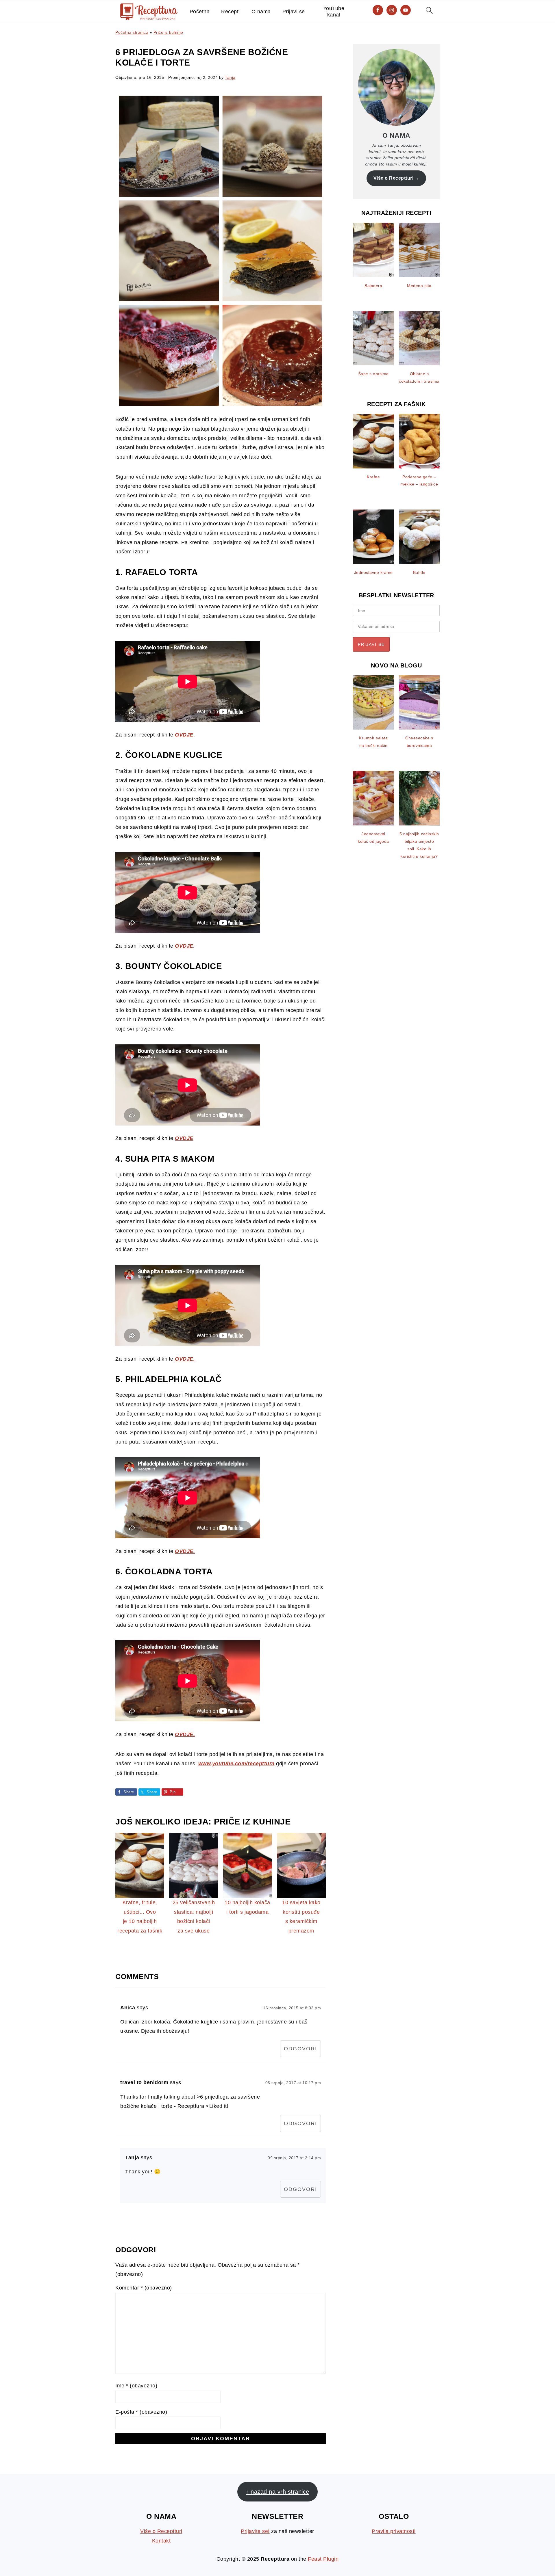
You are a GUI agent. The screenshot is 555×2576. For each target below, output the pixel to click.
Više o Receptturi (394, 178)
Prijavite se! (255, 2531)
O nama (261, 12)
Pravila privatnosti (394, 2531)
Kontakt (161, 2541)
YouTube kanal (334, 12)
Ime (136, 2386)
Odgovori (300, 2049)
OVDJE (184, 946)
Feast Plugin (323, 2559)
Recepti (231, 12)
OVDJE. (185, 1359)
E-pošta (141, 2412)
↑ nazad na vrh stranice (277, 2492)
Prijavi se (294, 12)
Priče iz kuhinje (168, 32)
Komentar (144, 2288)
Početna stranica (132, 32)
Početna (200, 12)
